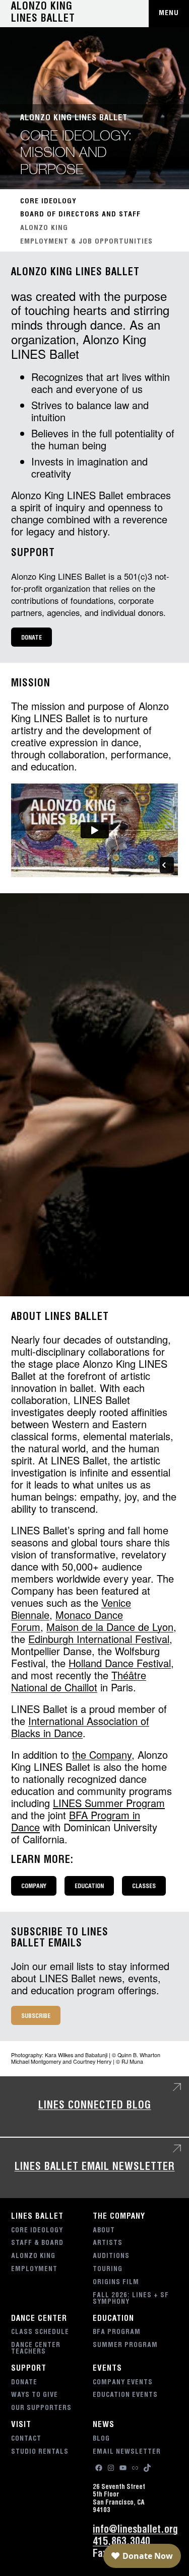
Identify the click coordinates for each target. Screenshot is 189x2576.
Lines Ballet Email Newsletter (95, 2168)
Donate (31, 638)
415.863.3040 (121, 2543)
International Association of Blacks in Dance (80, 1727)
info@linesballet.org (135, 2531)
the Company (102, 1754)
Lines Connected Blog (95, 2106)
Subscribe (36, 2016)
